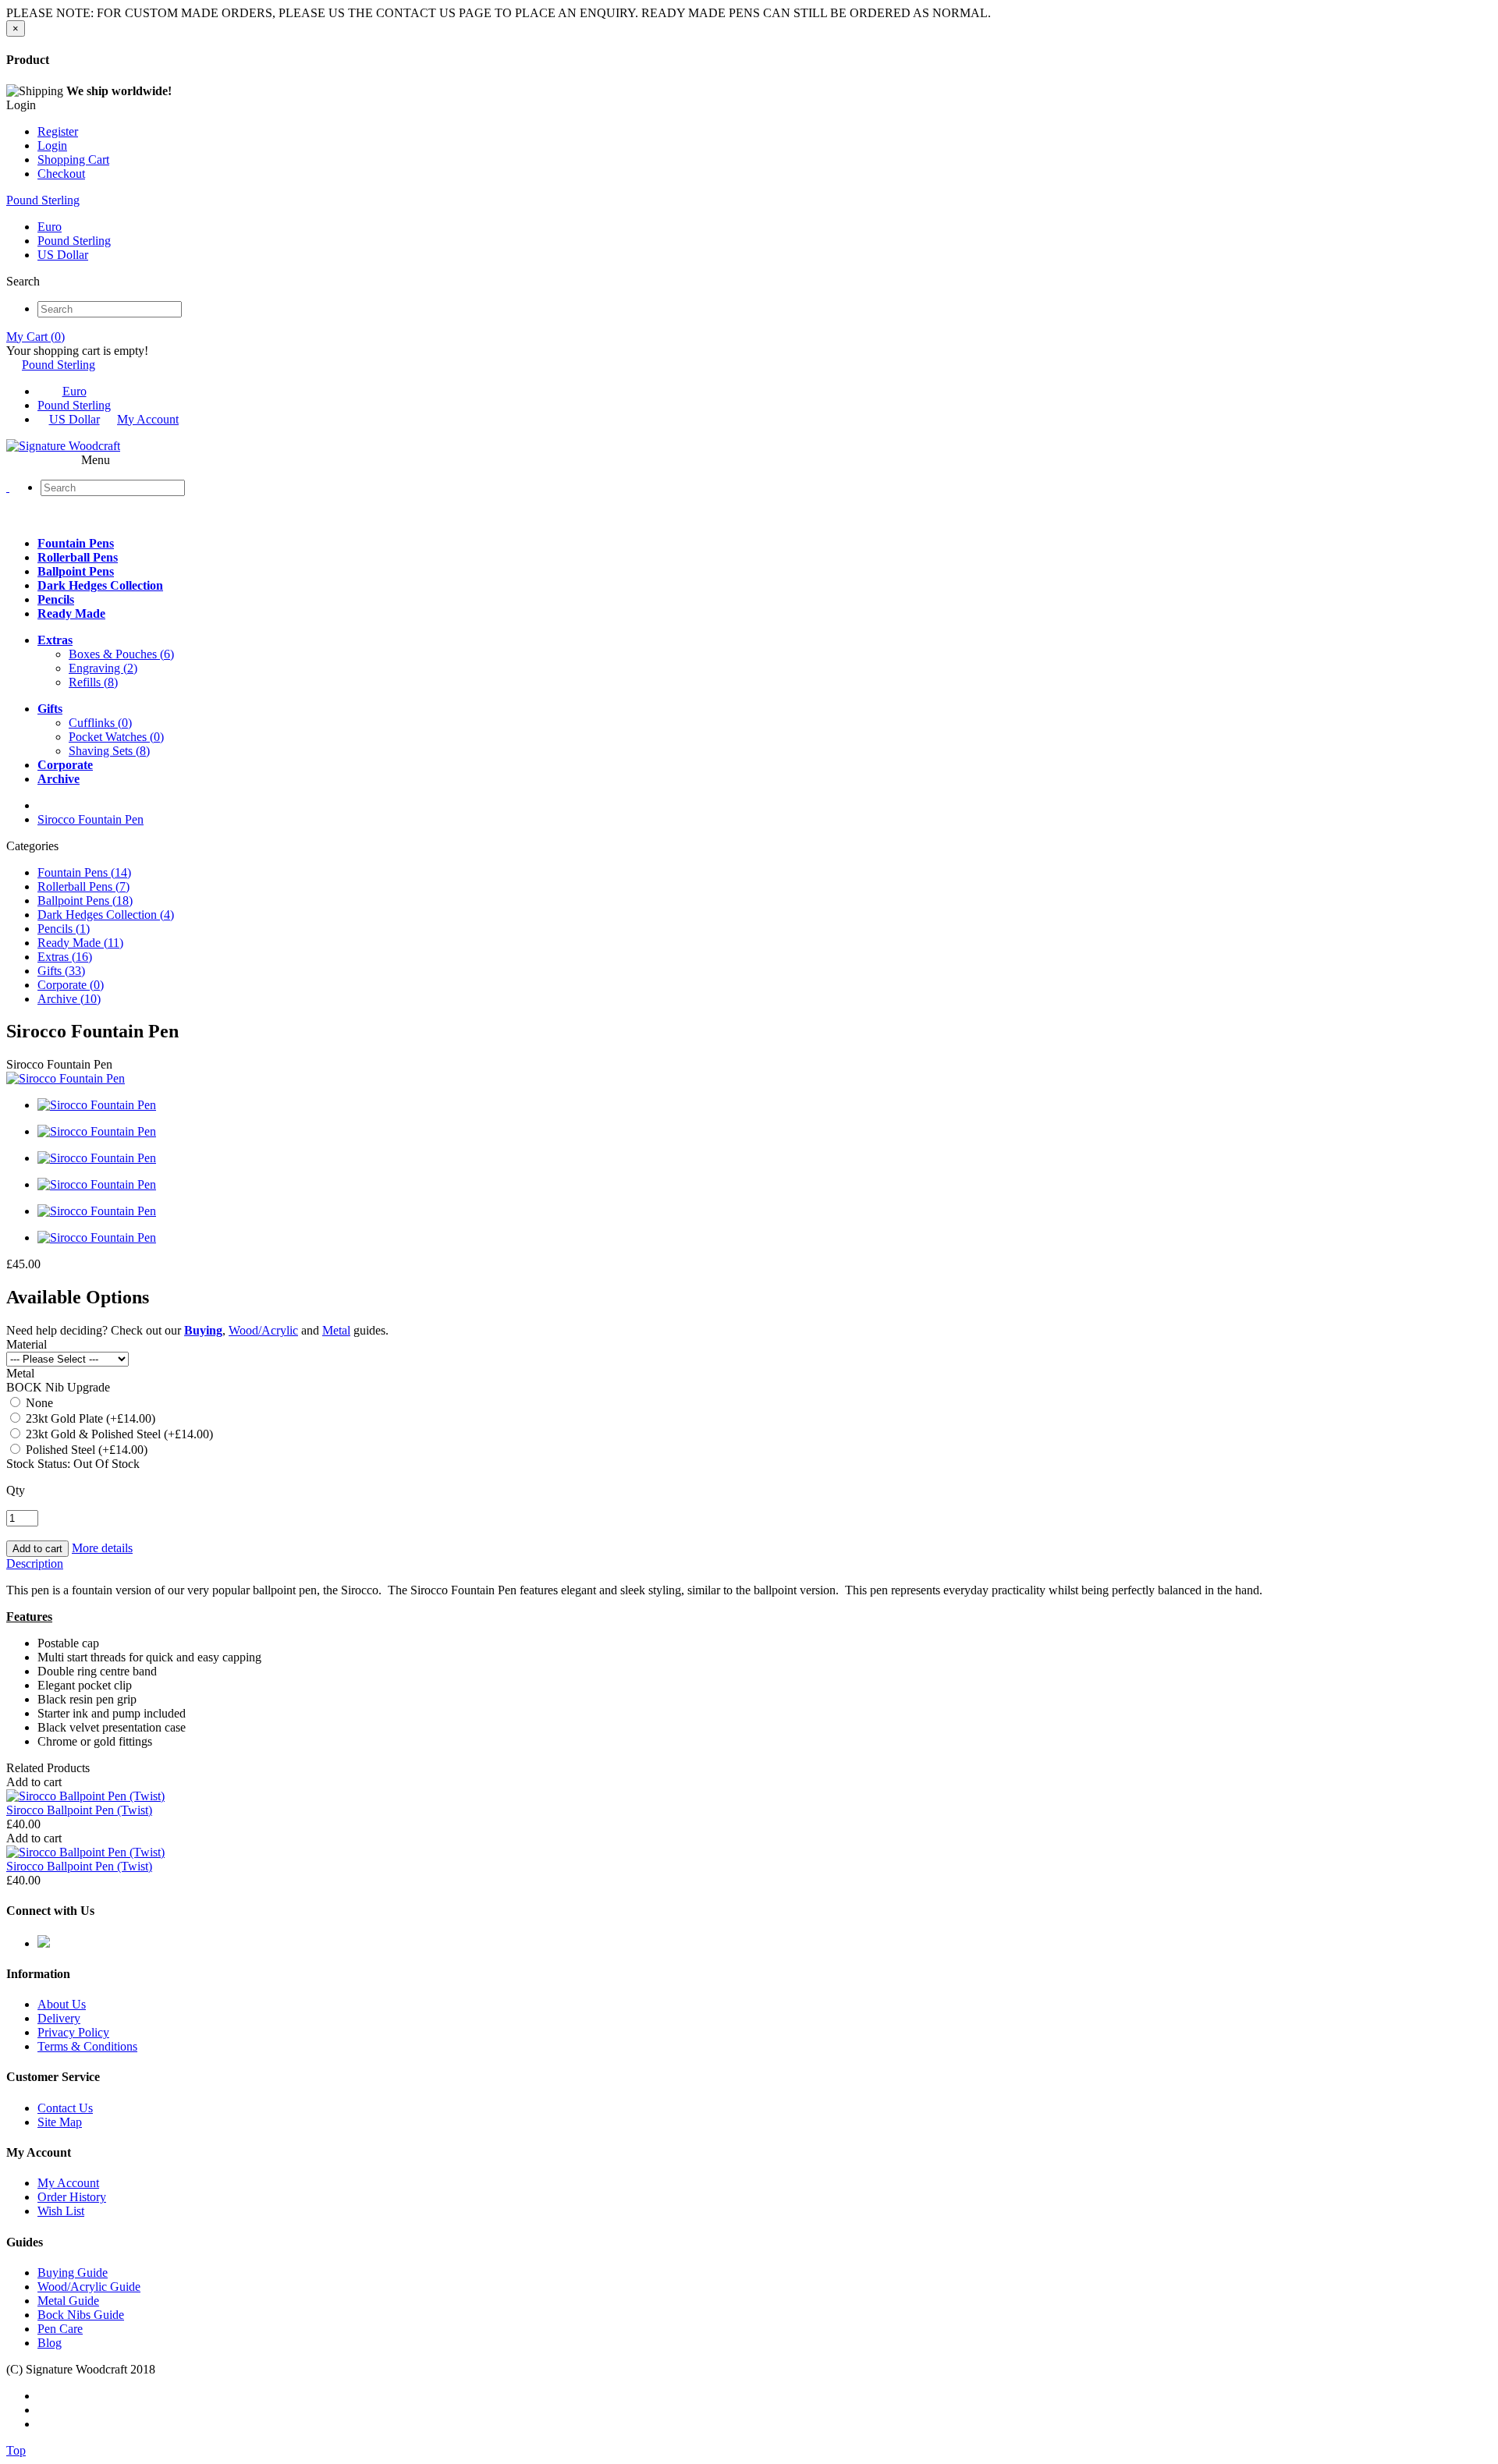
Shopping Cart (73, 160)
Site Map (60, 2122)
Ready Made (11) (80, 943)
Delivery (59, 2018)
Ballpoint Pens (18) (85, 901)
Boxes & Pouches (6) (121, 654)
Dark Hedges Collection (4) (106, 915)
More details (102, 1548)
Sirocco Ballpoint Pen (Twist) (79, 1810)
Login (52, 145)
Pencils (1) (64, 929)
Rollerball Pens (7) (83, 886)
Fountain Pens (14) (84, 872)
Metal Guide (68, 2301)
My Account (148, 419)
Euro (50, 227)
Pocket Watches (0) (116, 737)
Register (58, 131)
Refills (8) (93, 682)
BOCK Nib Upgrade (58, 1387)
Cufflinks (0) (100, 723)
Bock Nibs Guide (81, 2315)
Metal (336, 1330)
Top (16, 2450)
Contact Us (65, 2108)
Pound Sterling (43, 200)
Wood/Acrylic (263, 1330)
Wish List (61, 2211)
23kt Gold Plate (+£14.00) (89, 1418)
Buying (203, 1330)
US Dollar (63, 255)
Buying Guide (73, 2273)
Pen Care (60, 2329)
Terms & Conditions (87, 2046)
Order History (72, 2197)
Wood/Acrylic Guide (89, 2287)
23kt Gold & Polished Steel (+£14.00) (118, 1434)
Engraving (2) (103, 668)
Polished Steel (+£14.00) (85, 1450)
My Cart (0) (35, 337)
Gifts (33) (61, 971)
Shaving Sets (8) (109, 751)
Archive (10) (69, 999)
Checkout (61, 174)
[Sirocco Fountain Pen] (66, 1078)
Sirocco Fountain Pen (91, 819)
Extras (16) (65, 957)
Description (35, 1563)
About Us (62, 2004)
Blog (50, 2343)
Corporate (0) (71, 985)
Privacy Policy (73, 2032)
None (38, 1403)
